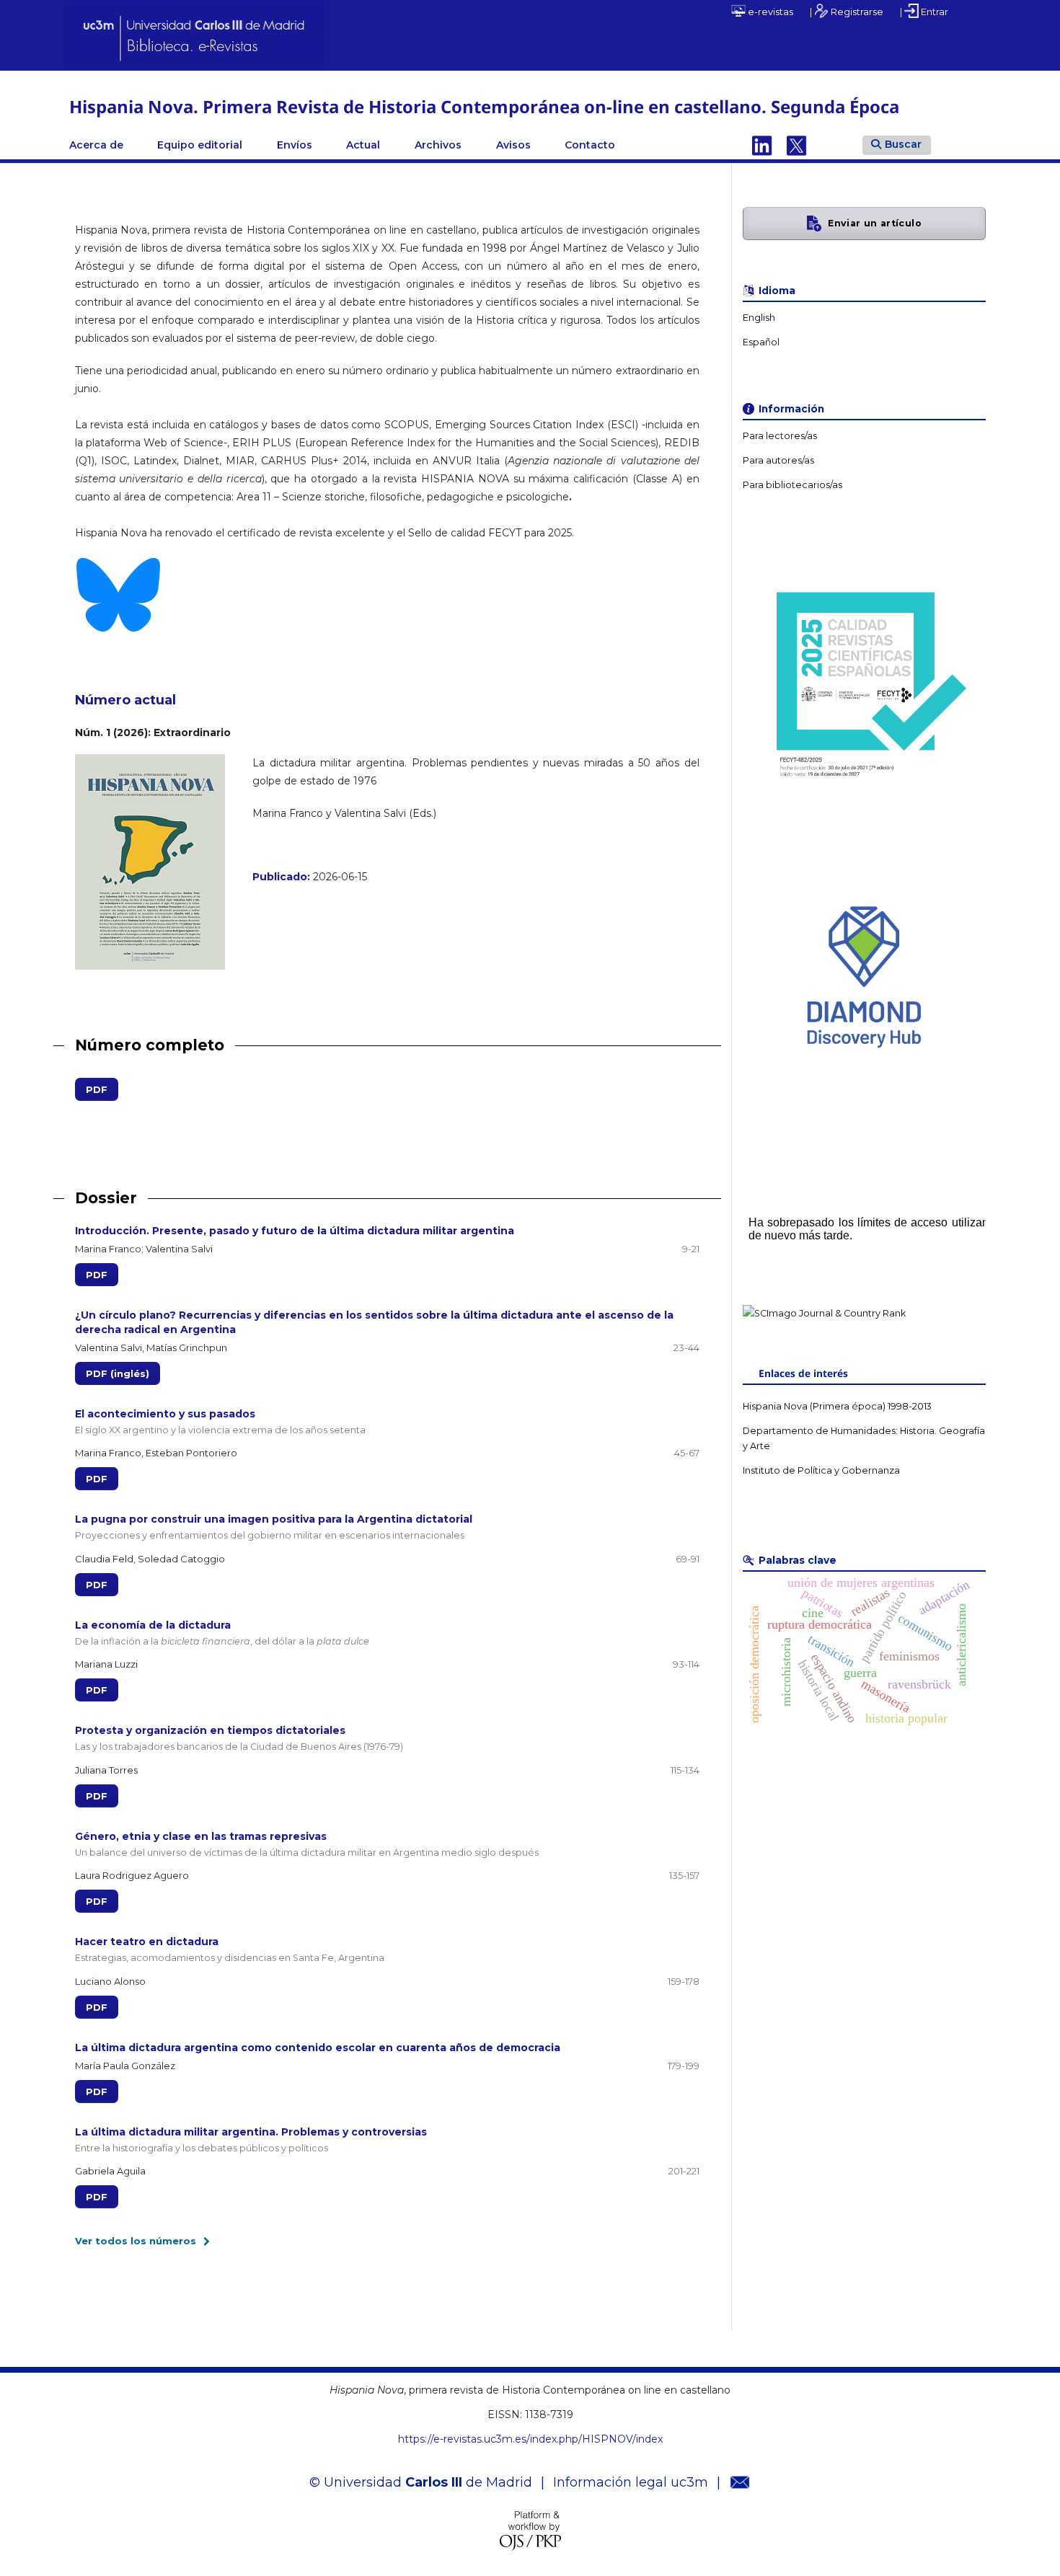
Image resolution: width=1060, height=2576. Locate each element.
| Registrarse (847, 12)
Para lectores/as (780, 436)
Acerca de (96, 145)
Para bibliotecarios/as (792, 485)
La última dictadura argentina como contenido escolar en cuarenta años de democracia (318, 2048)
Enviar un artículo (875, 223)
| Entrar (924, 12)
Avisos (513, 145)
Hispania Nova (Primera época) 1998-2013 (837, 1406)
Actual (363, 145)
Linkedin (762, 145)
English (759, 318)
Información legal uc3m (631, 2482)
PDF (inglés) (118, 1373)
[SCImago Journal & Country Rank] (824, 1313)
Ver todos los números (136, 2241)
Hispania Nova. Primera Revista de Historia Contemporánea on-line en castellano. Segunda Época (484, 106)
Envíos (295, 145)
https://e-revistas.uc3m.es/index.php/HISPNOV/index (530, 2439)
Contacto (590, 145)
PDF (91, 1089)
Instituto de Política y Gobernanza (821, 1470)
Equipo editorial (200, 145)
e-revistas (769, 12)
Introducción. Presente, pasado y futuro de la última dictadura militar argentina (295, 1231)
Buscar (903, 144)
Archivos (438, 145)
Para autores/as (778, 460)
